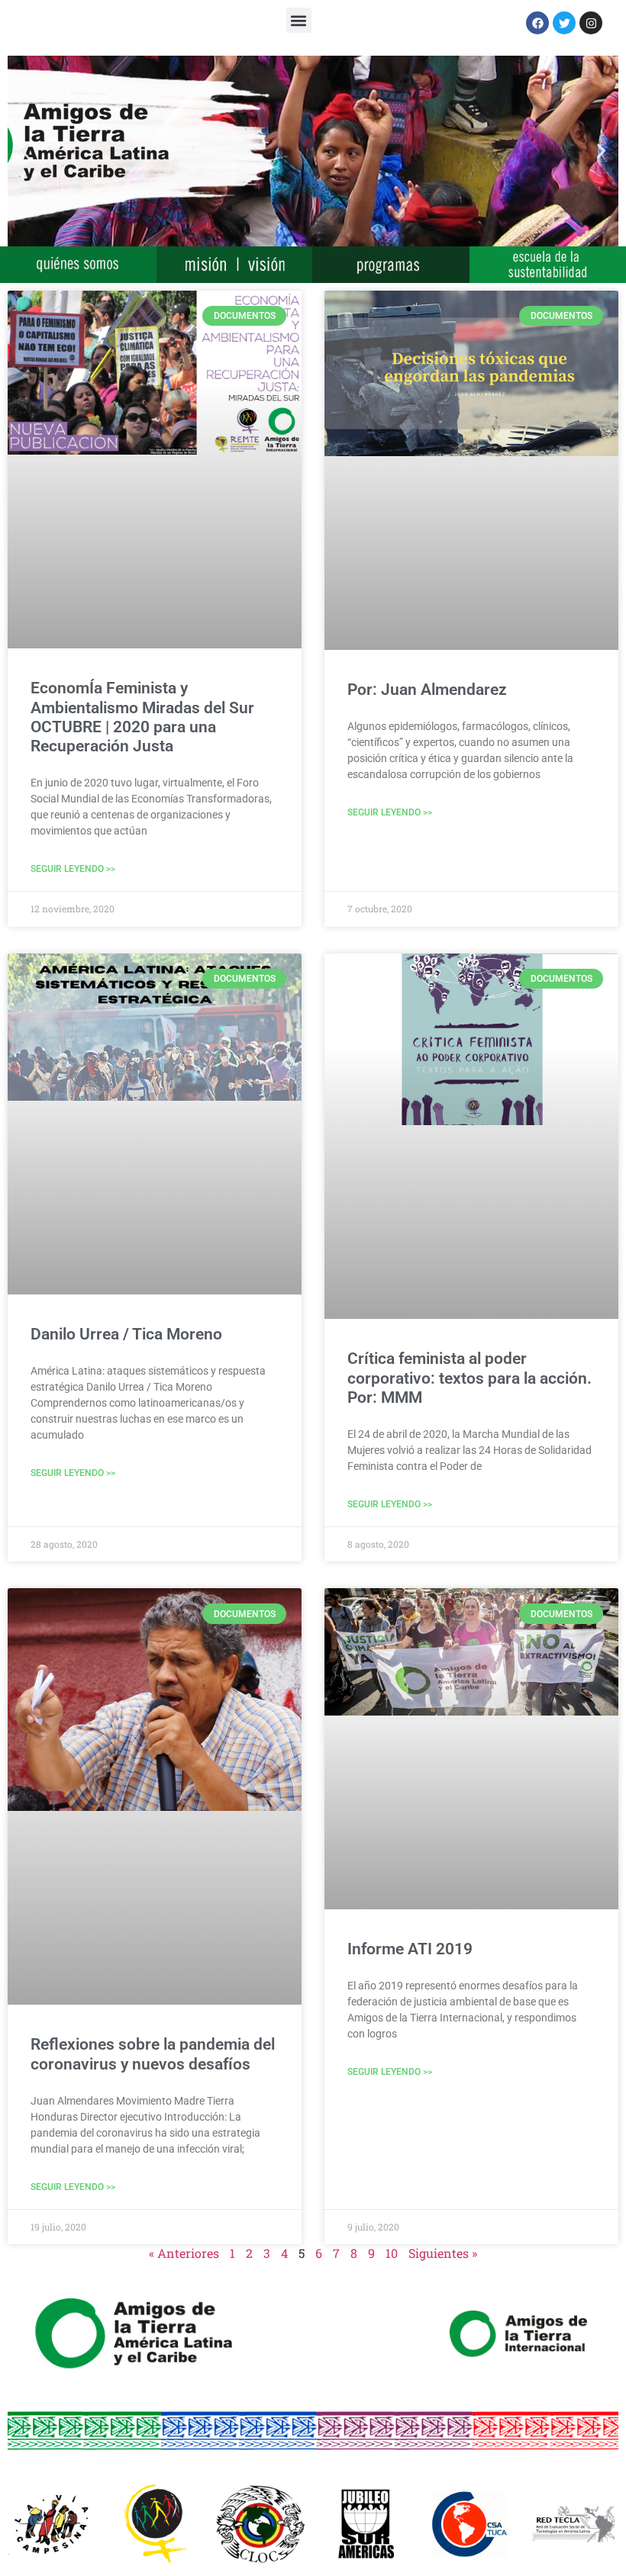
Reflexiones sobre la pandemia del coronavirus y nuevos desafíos (153, 2054)
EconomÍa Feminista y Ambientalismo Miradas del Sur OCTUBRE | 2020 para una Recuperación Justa (142, 717)
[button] (299, 20)
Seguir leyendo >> (73, 869)
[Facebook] (537, 23)
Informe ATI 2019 (410, 1949)
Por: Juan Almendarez (427, 690)
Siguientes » (443, 2253)
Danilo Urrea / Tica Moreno (126, 1334)
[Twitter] (564, 23)
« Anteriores (184, 2253)
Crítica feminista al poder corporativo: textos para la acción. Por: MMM (469, 1378)
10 (392, 2253)
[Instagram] (591, 23)
